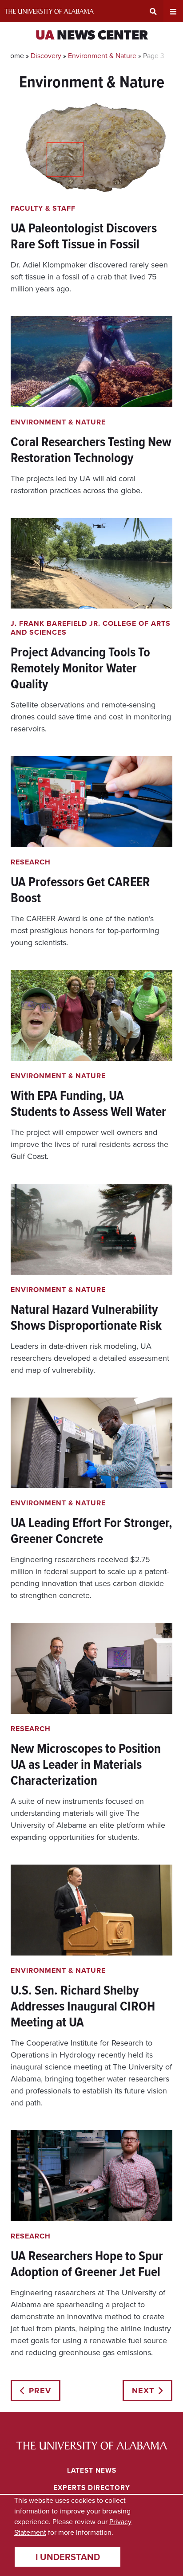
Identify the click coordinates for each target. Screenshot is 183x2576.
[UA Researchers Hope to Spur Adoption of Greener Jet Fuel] (91, 2244)
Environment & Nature (102, 56)
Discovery (46, 56)
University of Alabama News (92, 2446)
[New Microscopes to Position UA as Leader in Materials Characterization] (91, 1733)
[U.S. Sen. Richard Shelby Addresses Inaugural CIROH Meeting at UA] (91, 1987)
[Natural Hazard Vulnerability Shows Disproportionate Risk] (91, 1280)
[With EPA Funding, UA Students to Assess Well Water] (91, 1066)
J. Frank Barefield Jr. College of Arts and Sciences (91, 628)
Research (31, 862)
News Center (92, 36)
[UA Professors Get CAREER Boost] (91, 852)
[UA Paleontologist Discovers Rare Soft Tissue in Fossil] (91, 199)
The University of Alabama (49, 11)
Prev (40, 2391)
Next (143, 2391)
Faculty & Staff (43, 208)
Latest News (92, 2470)
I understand (68, 2557)
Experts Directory (92, 2488)
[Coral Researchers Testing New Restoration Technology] (91, 406)
